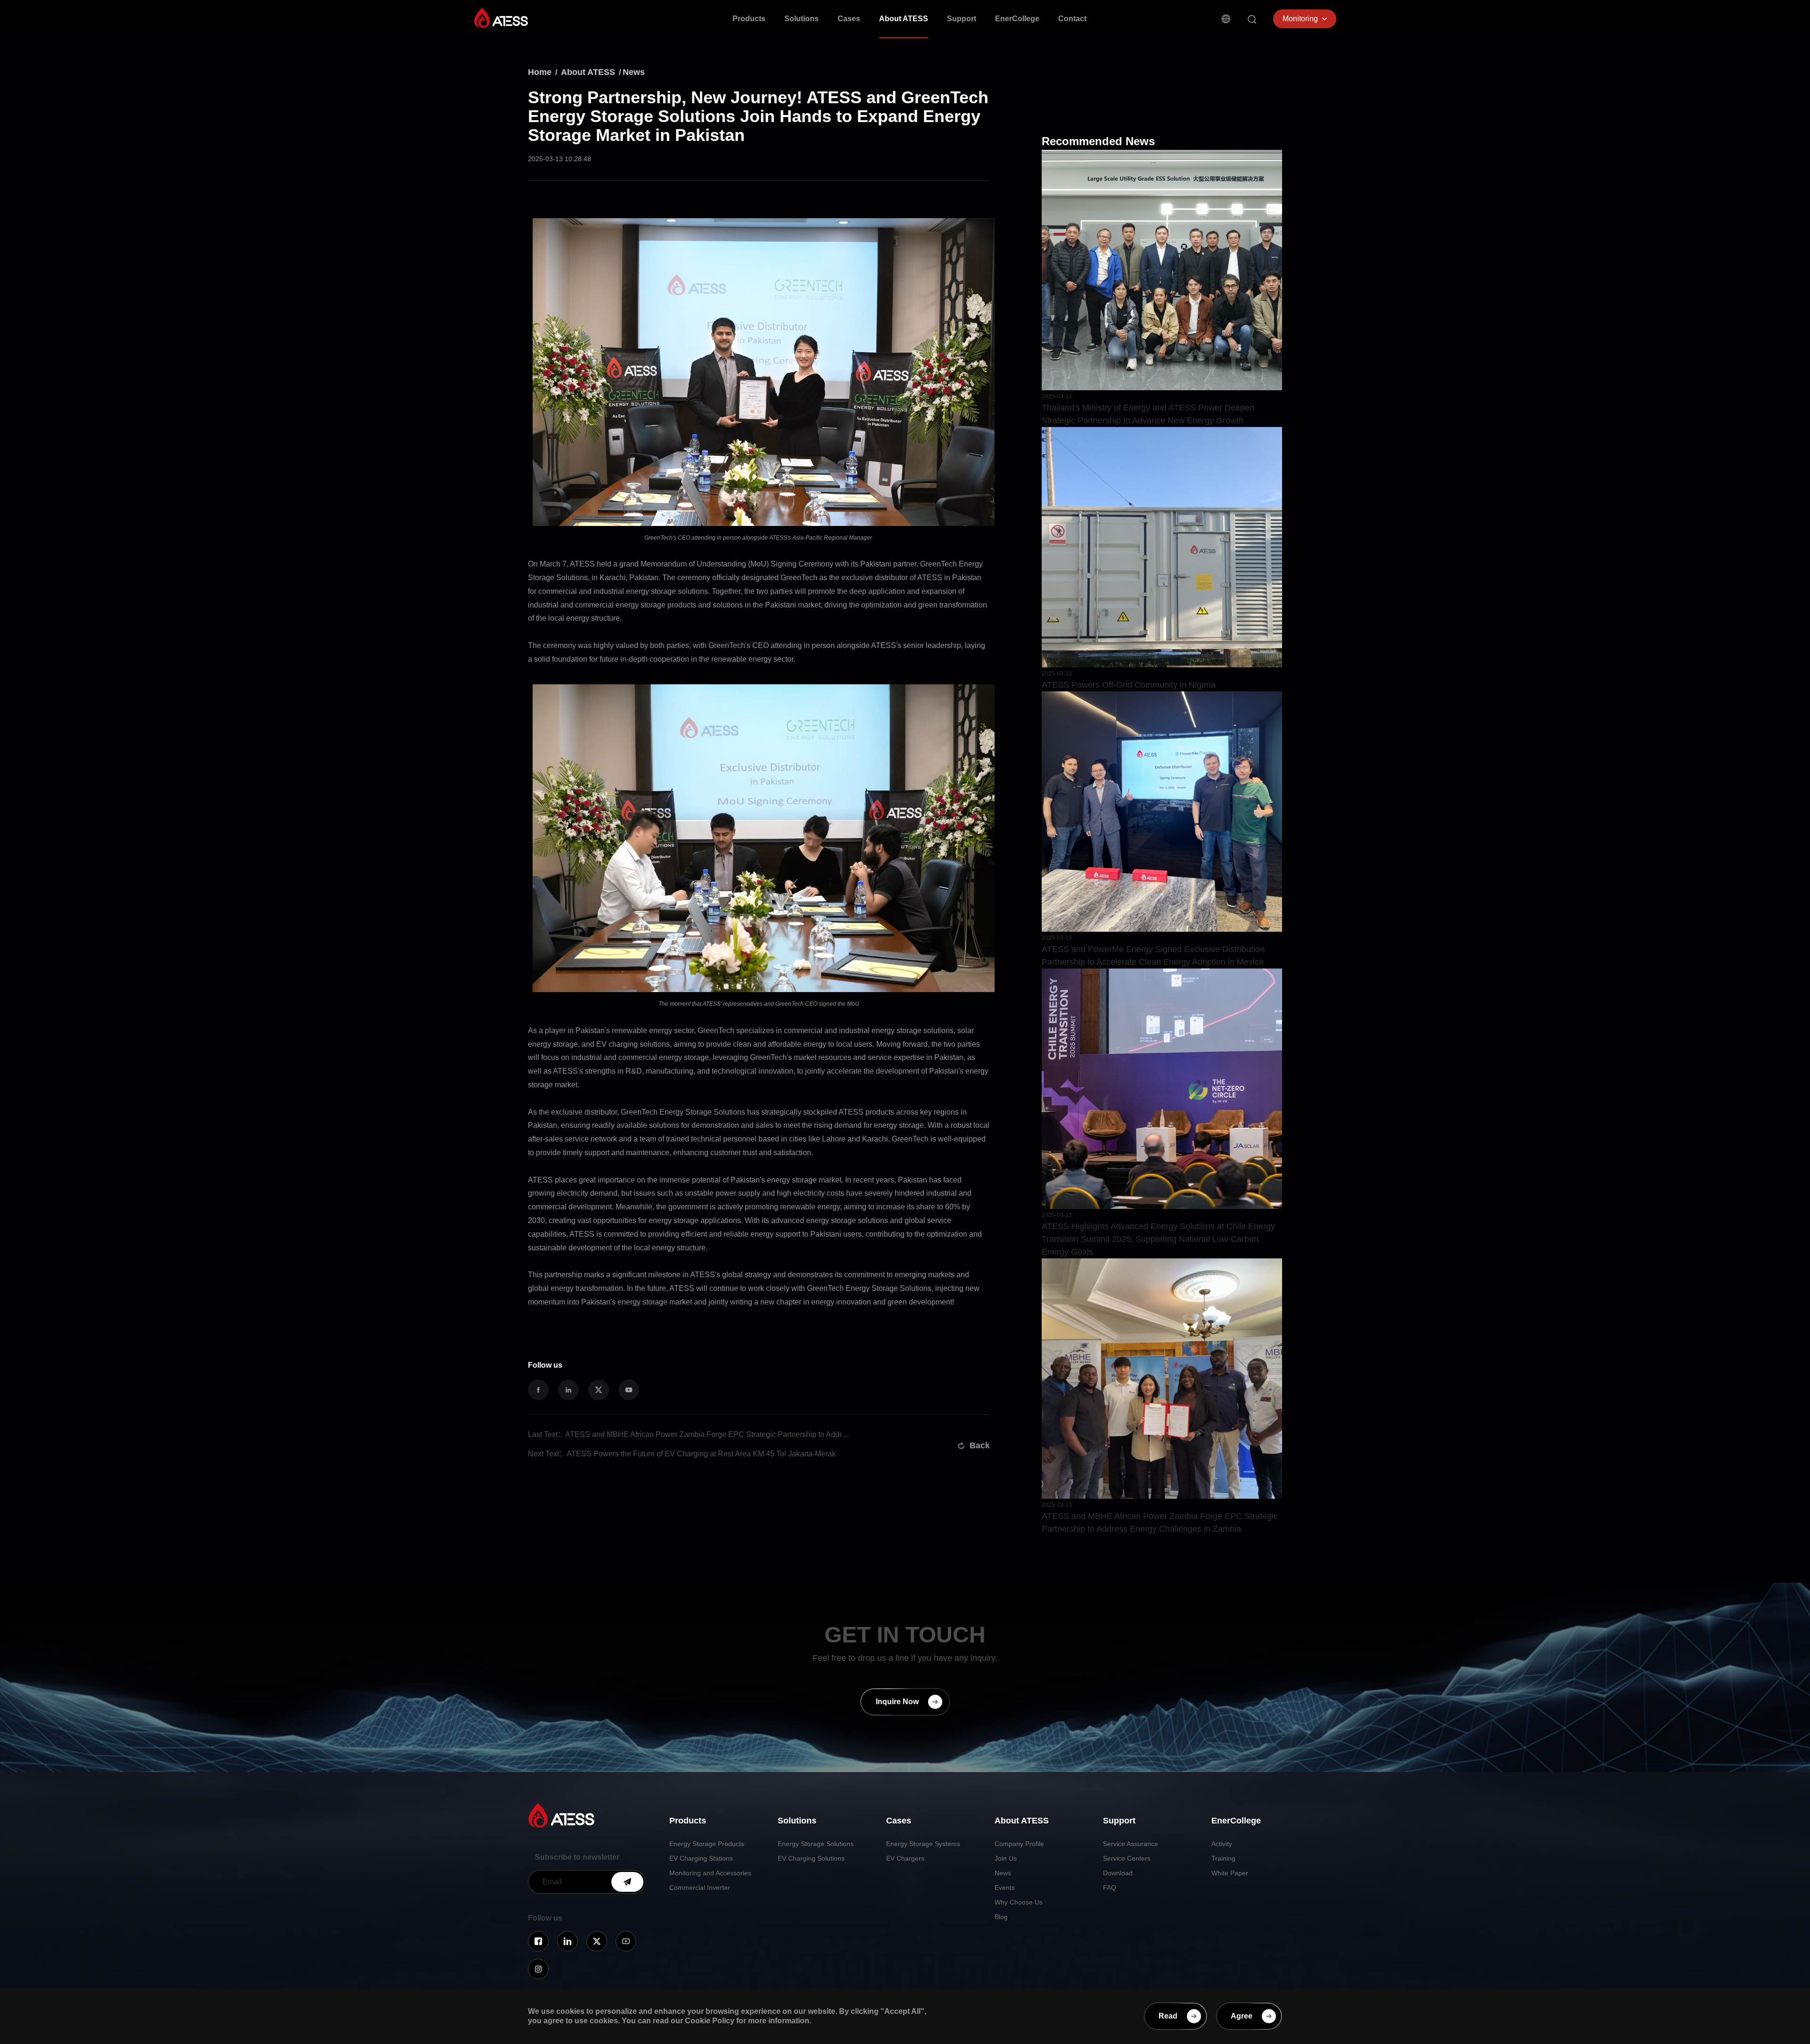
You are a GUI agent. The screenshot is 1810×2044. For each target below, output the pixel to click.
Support (962, 19)
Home (540, 72)
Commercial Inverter (700, 1888)
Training (1223, 1858)
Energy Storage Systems (923, 1844)
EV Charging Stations (701, 1858)
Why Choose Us (1019, 1902)
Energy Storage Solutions (816, 1844)
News (634, 72)
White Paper (1230, 1873)
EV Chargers (905, 1858)
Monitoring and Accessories (710, 1873)
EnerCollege (1017, 19)
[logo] (501, 18)
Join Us (1006, 1858)
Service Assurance (1131, 1844)
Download (1118, 1873)
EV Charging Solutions (811, 1858)
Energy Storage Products (707, 1844)
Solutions (802, 19)
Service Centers (1127, 1858)
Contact (1072, 19)
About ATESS (904, 19)
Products (749, 19)
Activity (1222, 1844)
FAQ (1110, 1888)
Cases (849, 19)
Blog (1001, 1917)
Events (1005, 1888)
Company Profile (1019, 1844)
